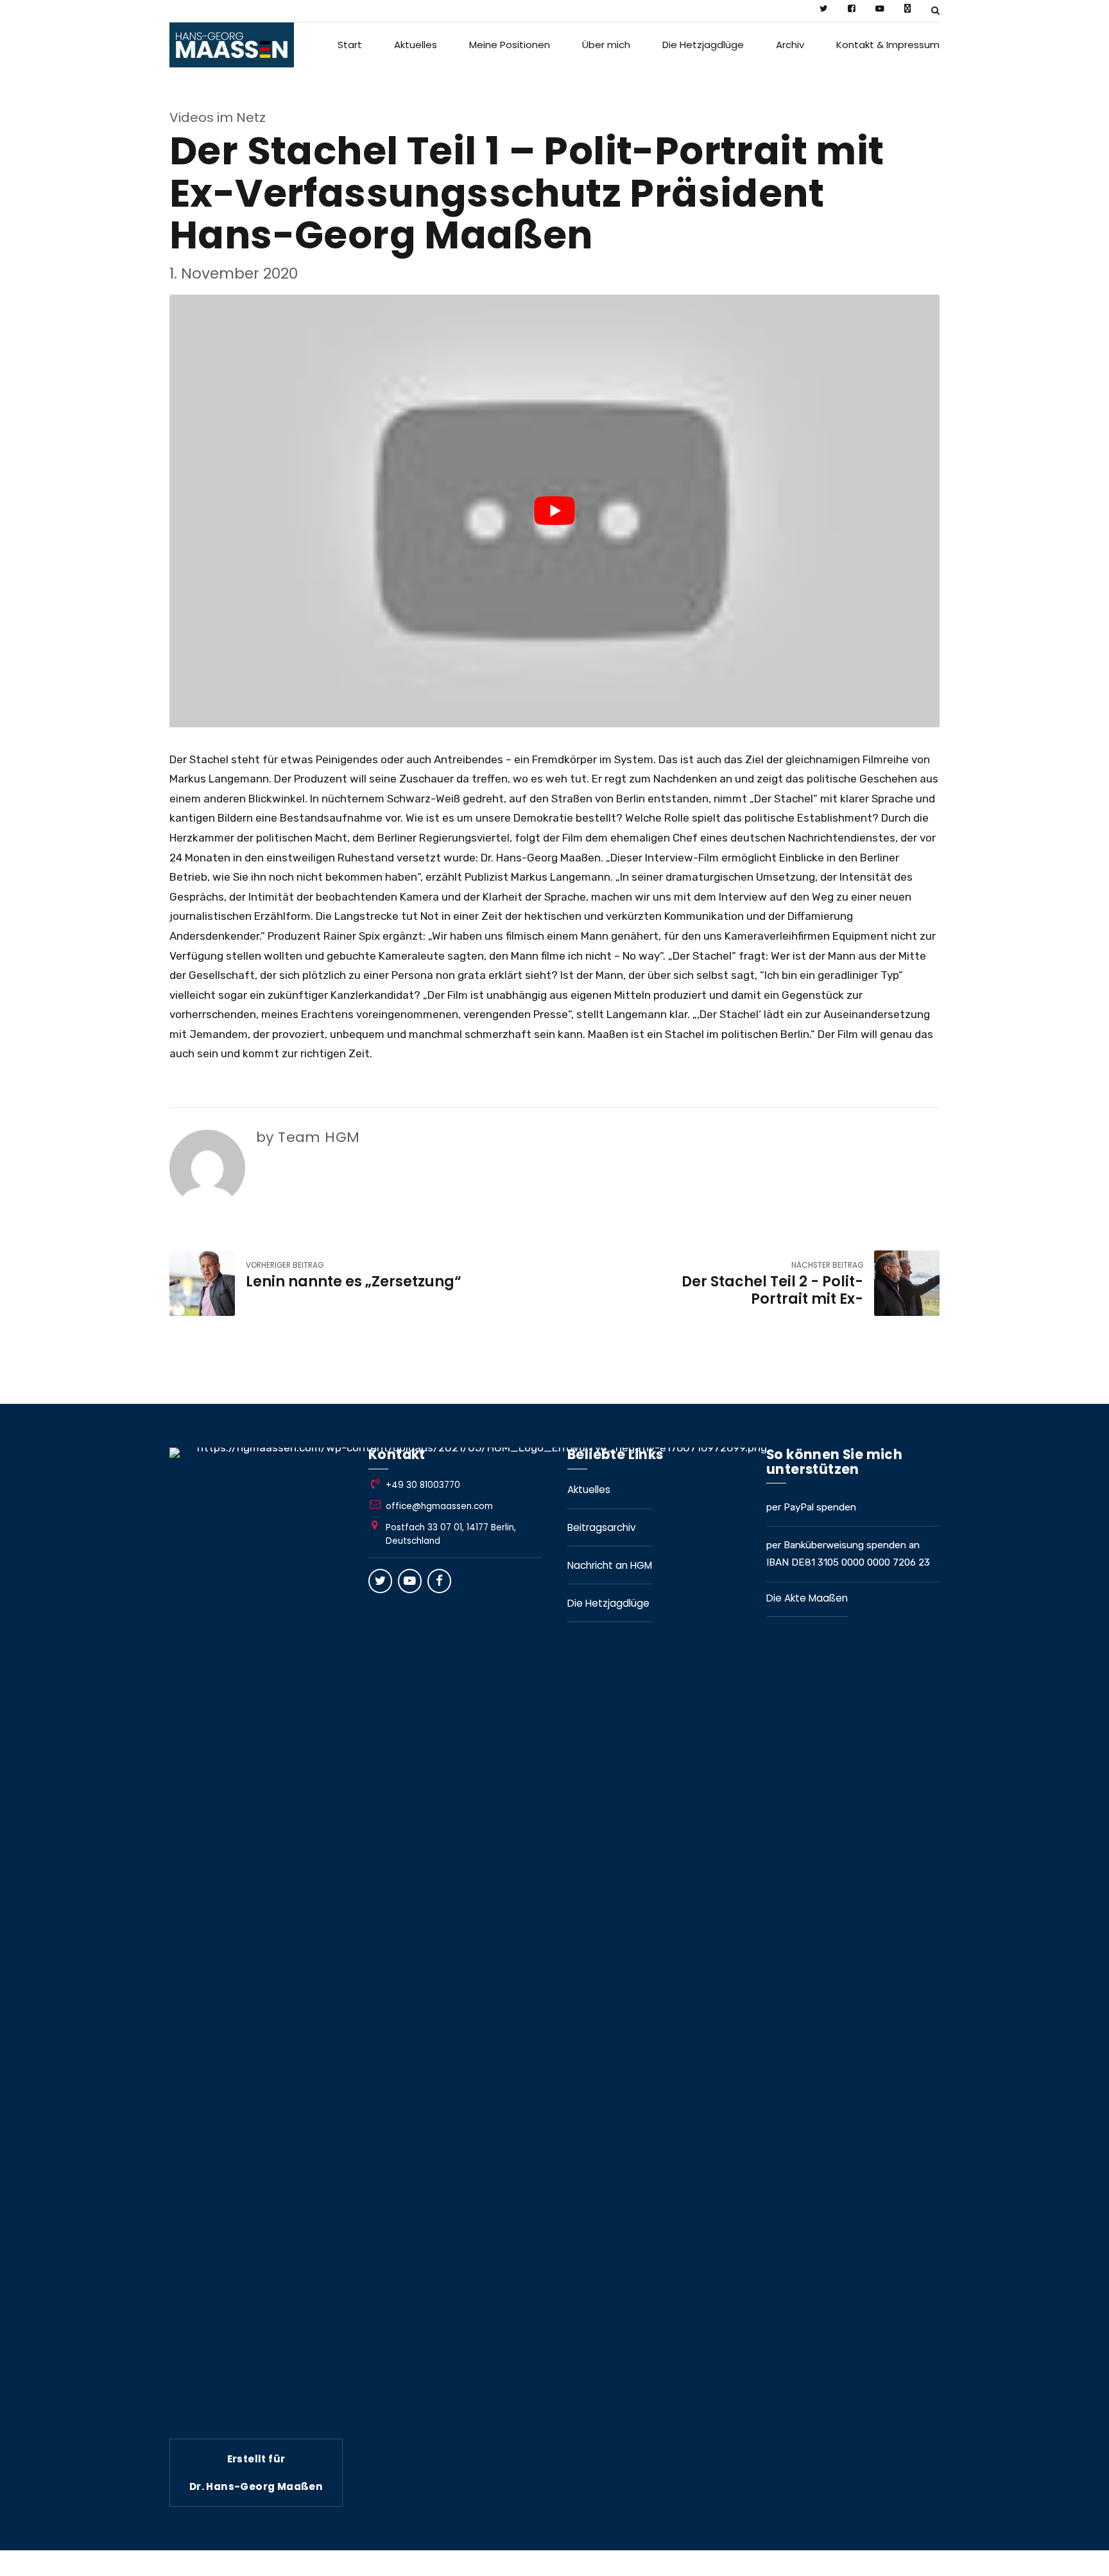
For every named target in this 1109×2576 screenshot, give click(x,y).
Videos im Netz (218, 117)
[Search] (935, 10)
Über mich (606, 45)
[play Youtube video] (554, 511)
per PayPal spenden (811, 1507)
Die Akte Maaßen (807, 1598)
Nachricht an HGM (610, 1565)
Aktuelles (416, 45)
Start (350, 45)
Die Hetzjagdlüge (703, 45)
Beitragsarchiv (602, 1527)
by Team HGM (308, 1137)
